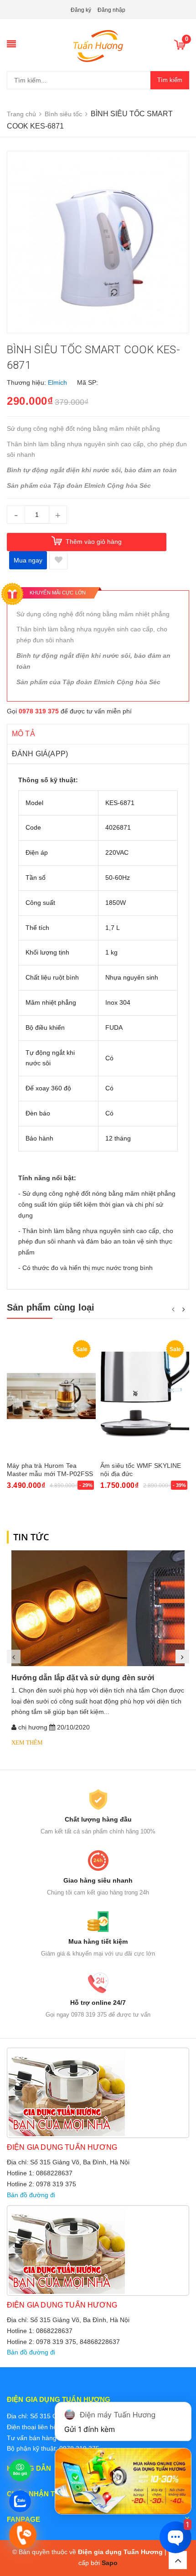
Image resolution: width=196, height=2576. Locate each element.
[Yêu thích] (58, 560)
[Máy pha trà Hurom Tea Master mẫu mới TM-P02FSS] (51, 1396)
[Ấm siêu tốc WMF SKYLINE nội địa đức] (145, 1396)
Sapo (110, 2563)
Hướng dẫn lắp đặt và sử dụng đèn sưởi (83, 1678)
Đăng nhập (111, 10)
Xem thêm (27, 1742)
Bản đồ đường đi (31, 2195)
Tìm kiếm (170, 80)
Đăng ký (81, 10)
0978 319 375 (39, 711)
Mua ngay (28, 560)
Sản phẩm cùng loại (51, 1307)
